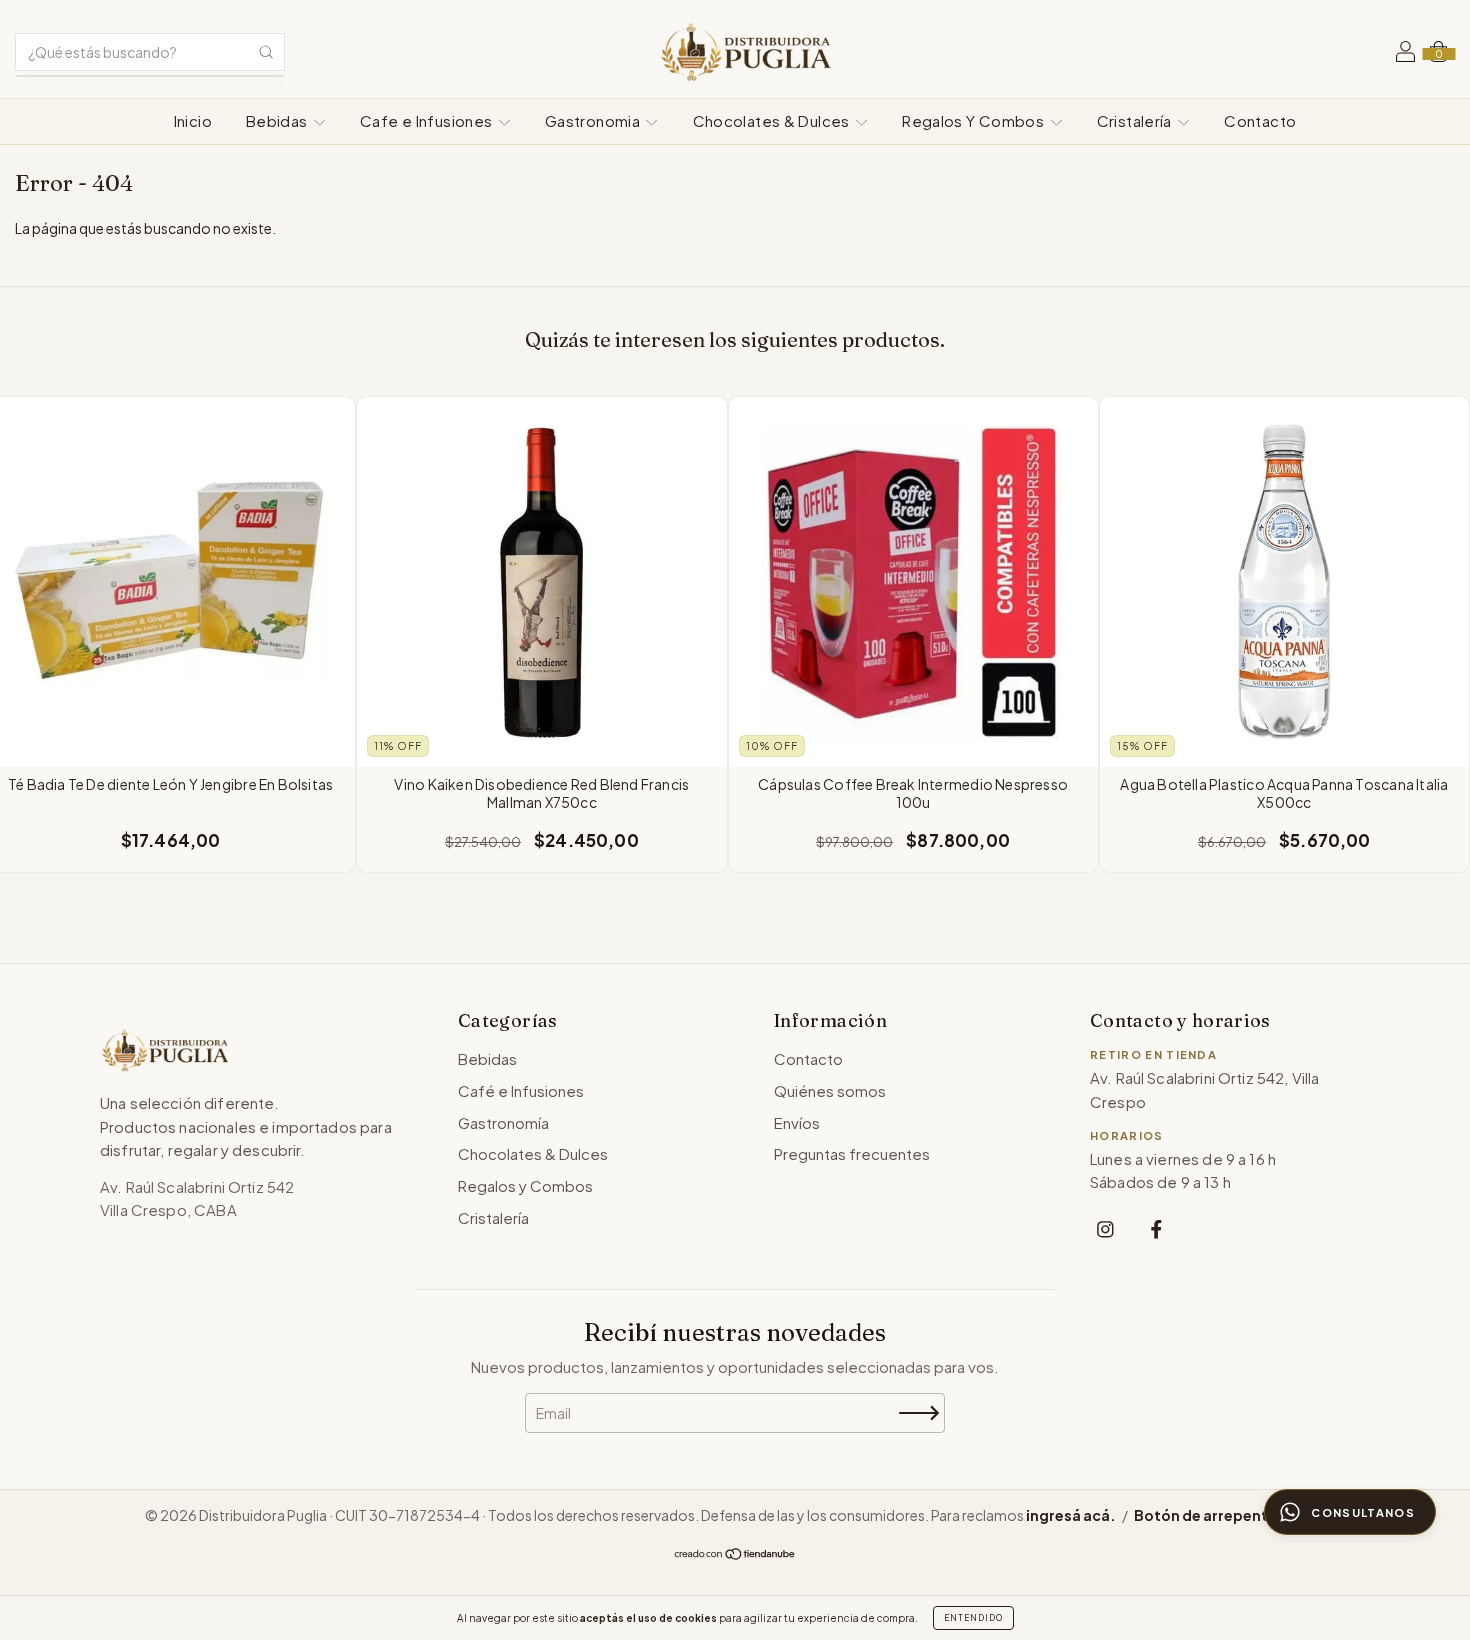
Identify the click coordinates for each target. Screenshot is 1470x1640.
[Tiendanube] (735, 1554)
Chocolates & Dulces (773, 120)
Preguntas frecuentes (852, 1153)
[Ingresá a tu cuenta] (1405, 54)
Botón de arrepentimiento (1229, 1515)
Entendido (973, 1618)
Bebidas (278, 120)
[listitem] (1105, 1229)
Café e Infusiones (521, 1090)
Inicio (193, 120)
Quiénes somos (830, 1090)
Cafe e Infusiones (428, 120)
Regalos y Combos (525, 1185)
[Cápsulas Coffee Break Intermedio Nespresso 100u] (913, 581)
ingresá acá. (1071, 1515)
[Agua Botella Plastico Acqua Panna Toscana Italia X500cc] (1284, 581)
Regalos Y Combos (974, 120)
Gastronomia (594, 120)
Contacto (1260, 120)
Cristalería (1136, 120)
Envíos (797, 1122)
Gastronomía (503, 1122)
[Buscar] (266, 52)
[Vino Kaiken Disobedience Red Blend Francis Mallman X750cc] (541, 581)
